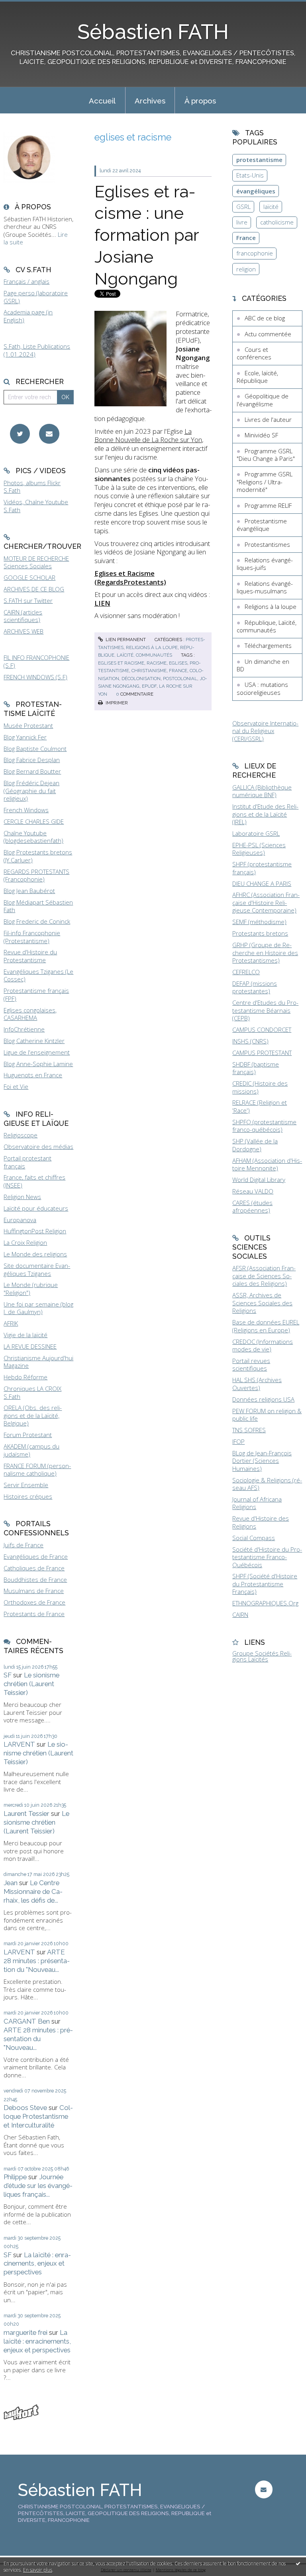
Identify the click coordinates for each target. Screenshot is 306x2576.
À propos (200, 101)
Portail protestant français (27, 1162)
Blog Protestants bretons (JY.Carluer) (38, 856)
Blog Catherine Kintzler (34, 1041)
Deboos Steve (25, 2108)
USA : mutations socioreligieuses (262, 688)
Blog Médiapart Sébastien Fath (38, 906)
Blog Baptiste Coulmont (35, 749)
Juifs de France (24, 1545)
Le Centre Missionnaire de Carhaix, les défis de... (33, 1892)
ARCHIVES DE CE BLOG (34, 589)
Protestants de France (34, 1614)
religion (246, 269)
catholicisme (277, 222)
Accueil (102, 101)
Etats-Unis (250, 175)
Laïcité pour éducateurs (36, 1208)
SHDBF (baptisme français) (256, 1068)
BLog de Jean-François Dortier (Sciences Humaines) (262, 1461)
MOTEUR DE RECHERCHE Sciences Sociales (36, 562)
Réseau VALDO (253, 1191)
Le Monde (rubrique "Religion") (31, 1289)
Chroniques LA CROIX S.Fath (32, 1392)
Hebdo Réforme (25, 1377)
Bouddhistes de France (35, 1580)
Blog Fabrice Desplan (32, 760)
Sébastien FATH (153, 32)
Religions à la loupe (152, 647)
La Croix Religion (25, 1242)
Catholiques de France (34, 1568)
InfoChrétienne (24, 1029)
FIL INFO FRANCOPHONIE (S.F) (36, 661)
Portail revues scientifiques (251, 1365)
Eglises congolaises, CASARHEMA (30, 1014)
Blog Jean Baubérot (29, 891)
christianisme (149, 671)
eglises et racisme (121, 663)
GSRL (243, 207)
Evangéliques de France (36, 1556)
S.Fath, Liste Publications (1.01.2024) (37, 350)
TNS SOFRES (249, 1430)
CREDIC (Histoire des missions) (260, 1087)
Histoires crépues (28, 1496)
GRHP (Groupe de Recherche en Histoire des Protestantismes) (265, 953)
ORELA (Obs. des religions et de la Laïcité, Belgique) (33, 1415)
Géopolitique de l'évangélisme (263, 400)
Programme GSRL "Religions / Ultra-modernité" (265, 482)
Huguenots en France (33, 1075)
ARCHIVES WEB (24, 631)
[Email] (49, 434)
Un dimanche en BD (263, 665)
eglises (178, 663)
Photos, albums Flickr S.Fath (32, 487)
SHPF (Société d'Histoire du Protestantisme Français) (265, 1584)
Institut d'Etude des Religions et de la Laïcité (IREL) (265, 814)
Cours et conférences (254, 353)
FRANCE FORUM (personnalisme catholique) (37, 1470)
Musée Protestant (28, 725)
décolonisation (141, 679)
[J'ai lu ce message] (298, 2563)
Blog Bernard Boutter (32, 771)
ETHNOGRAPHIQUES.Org (265, 1603)
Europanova (20, 1220)
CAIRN (240, 1615)
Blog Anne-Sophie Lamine (38, 1064)
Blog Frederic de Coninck (37, 921)
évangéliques (256, 191)
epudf (149, 686)
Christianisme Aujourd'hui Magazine (38, 1362)
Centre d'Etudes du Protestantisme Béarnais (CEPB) (265, 1010)
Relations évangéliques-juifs (265, 564)
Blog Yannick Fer (25, 737)
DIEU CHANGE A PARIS (262, 883)
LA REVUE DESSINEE (30, 1346)
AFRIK (11, 1323)
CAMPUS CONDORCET (262, 1030)
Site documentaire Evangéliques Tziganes (37, 1269)
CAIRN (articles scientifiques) (23, 616)
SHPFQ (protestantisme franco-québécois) (264, 1126)
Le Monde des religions (35, 1254)
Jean (11, 1883)
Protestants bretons (260, 933)
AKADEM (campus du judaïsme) (31, 1450)
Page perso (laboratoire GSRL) (36, 297)
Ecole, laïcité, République (257, 377)
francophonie (255, 253)
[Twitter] (20, 434)
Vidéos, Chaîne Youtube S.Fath (36, 506)
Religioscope (21, 1135)
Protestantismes (267, 544)
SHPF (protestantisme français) (262, 868)
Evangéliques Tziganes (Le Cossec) (38, 975)
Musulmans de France (34, 1591)
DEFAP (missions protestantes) (255, 987)
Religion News (22, 1197)
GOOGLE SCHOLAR (29, 577)
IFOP (238, 1441)
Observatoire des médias (38, 1147)
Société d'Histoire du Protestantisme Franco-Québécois (267, 1557)
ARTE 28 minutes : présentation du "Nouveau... (37, 1961)
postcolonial (180, 679)
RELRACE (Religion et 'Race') (260, 1106)
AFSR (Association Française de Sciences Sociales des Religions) (264, 1276)
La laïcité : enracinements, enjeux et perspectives (37, 2264)
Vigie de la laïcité (25, 1335)
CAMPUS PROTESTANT (262, 1053)
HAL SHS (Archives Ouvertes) (257, 1384)
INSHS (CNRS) (250, 1041)
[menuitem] (102, 100)
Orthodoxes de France (34, 1602)
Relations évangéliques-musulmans (265, 587)
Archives (150, 101)
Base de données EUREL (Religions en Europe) (266, 1326)
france (178, 671)
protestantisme (259, 160)
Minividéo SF (261, 435)
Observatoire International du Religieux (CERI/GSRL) (265, 731)
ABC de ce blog (265, 318)
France (246, 238)
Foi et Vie (16, 1086)
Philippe (15, 2177)
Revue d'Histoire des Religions (261, 1522)
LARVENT (19, 1744)
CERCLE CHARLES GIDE (34, 821)
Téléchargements (268, 645)
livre (242, 222)
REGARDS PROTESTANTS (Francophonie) (36, 876)
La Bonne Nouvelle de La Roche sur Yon (148, 436)
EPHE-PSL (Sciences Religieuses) (259, 849)
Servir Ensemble (26, 1485)
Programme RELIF (268, 505)
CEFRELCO (246, 972)
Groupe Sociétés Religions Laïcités (262, 1656)
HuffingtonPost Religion (35, 1231)
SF (8, 1675)
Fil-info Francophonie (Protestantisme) (32, 937)
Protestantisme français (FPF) (36, 995)
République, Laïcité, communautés (267, 626)
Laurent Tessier (26, 1814)
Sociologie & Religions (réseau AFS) (267, 1484)
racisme (157, 663)
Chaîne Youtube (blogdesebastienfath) (33, 837)
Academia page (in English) (28, 316)
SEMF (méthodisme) (259, 922)
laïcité (271, 207)
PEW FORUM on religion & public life (267, 1415)
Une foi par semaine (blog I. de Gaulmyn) (38, 1308)
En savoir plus (38, 2570)
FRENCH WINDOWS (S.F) (35, 677)
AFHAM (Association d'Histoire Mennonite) (267, 1164)
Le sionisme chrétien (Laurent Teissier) (31, 1684)
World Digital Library (259, 1180)
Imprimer (116, 703)
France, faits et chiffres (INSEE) (34, 1181)
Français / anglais (26, 281)
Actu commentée (268, 334)
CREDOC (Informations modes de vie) (263, 1346)
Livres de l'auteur (268, 419)
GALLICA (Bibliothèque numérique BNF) (262, 791)
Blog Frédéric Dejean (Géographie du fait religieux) (31, 791)
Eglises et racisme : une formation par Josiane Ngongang (147, 235)
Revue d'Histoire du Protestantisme (30, 956)
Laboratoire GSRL (256, 833)
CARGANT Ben (27, 2021)
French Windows (26, 810)
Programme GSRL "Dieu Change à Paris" (266, 455)
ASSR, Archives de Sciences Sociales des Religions (262, 1303)
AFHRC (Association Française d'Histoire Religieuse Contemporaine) (266, 902)
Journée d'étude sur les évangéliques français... (38, 2186)
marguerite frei (25, 2332)
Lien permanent (125, 640)
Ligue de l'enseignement (37, 1052)
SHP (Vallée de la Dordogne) (255, 1145)
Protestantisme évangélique (262, 525)
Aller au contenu (26, 6)
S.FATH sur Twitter (28, 601)
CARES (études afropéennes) (252, 1207)
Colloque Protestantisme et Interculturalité (38, 2116)
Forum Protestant (28, 1435)
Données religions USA (263, 1399)
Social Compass (254, 1538)
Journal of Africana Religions (257, 1503)
